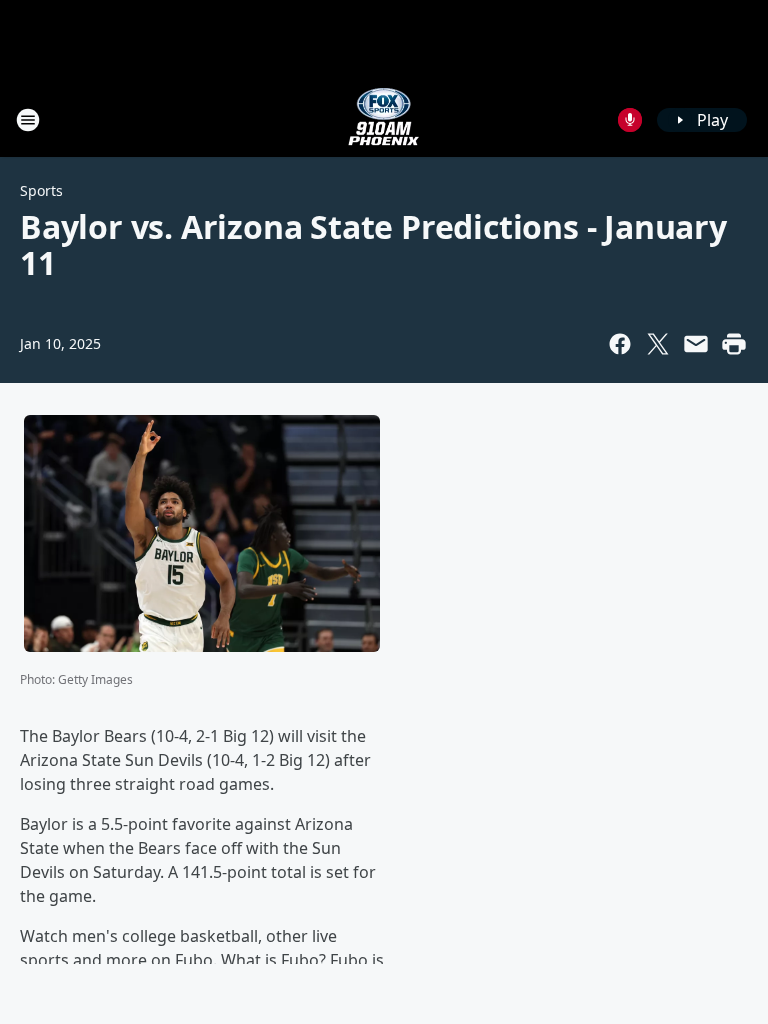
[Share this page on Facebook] (620, 344)
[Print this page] (734, 344)
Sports (41, 190)
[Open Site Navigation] (28, 120)
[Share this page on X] (658, 344)
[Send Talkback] (630, 120)
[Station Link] (384, 119)
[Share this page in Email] (696, 344)
